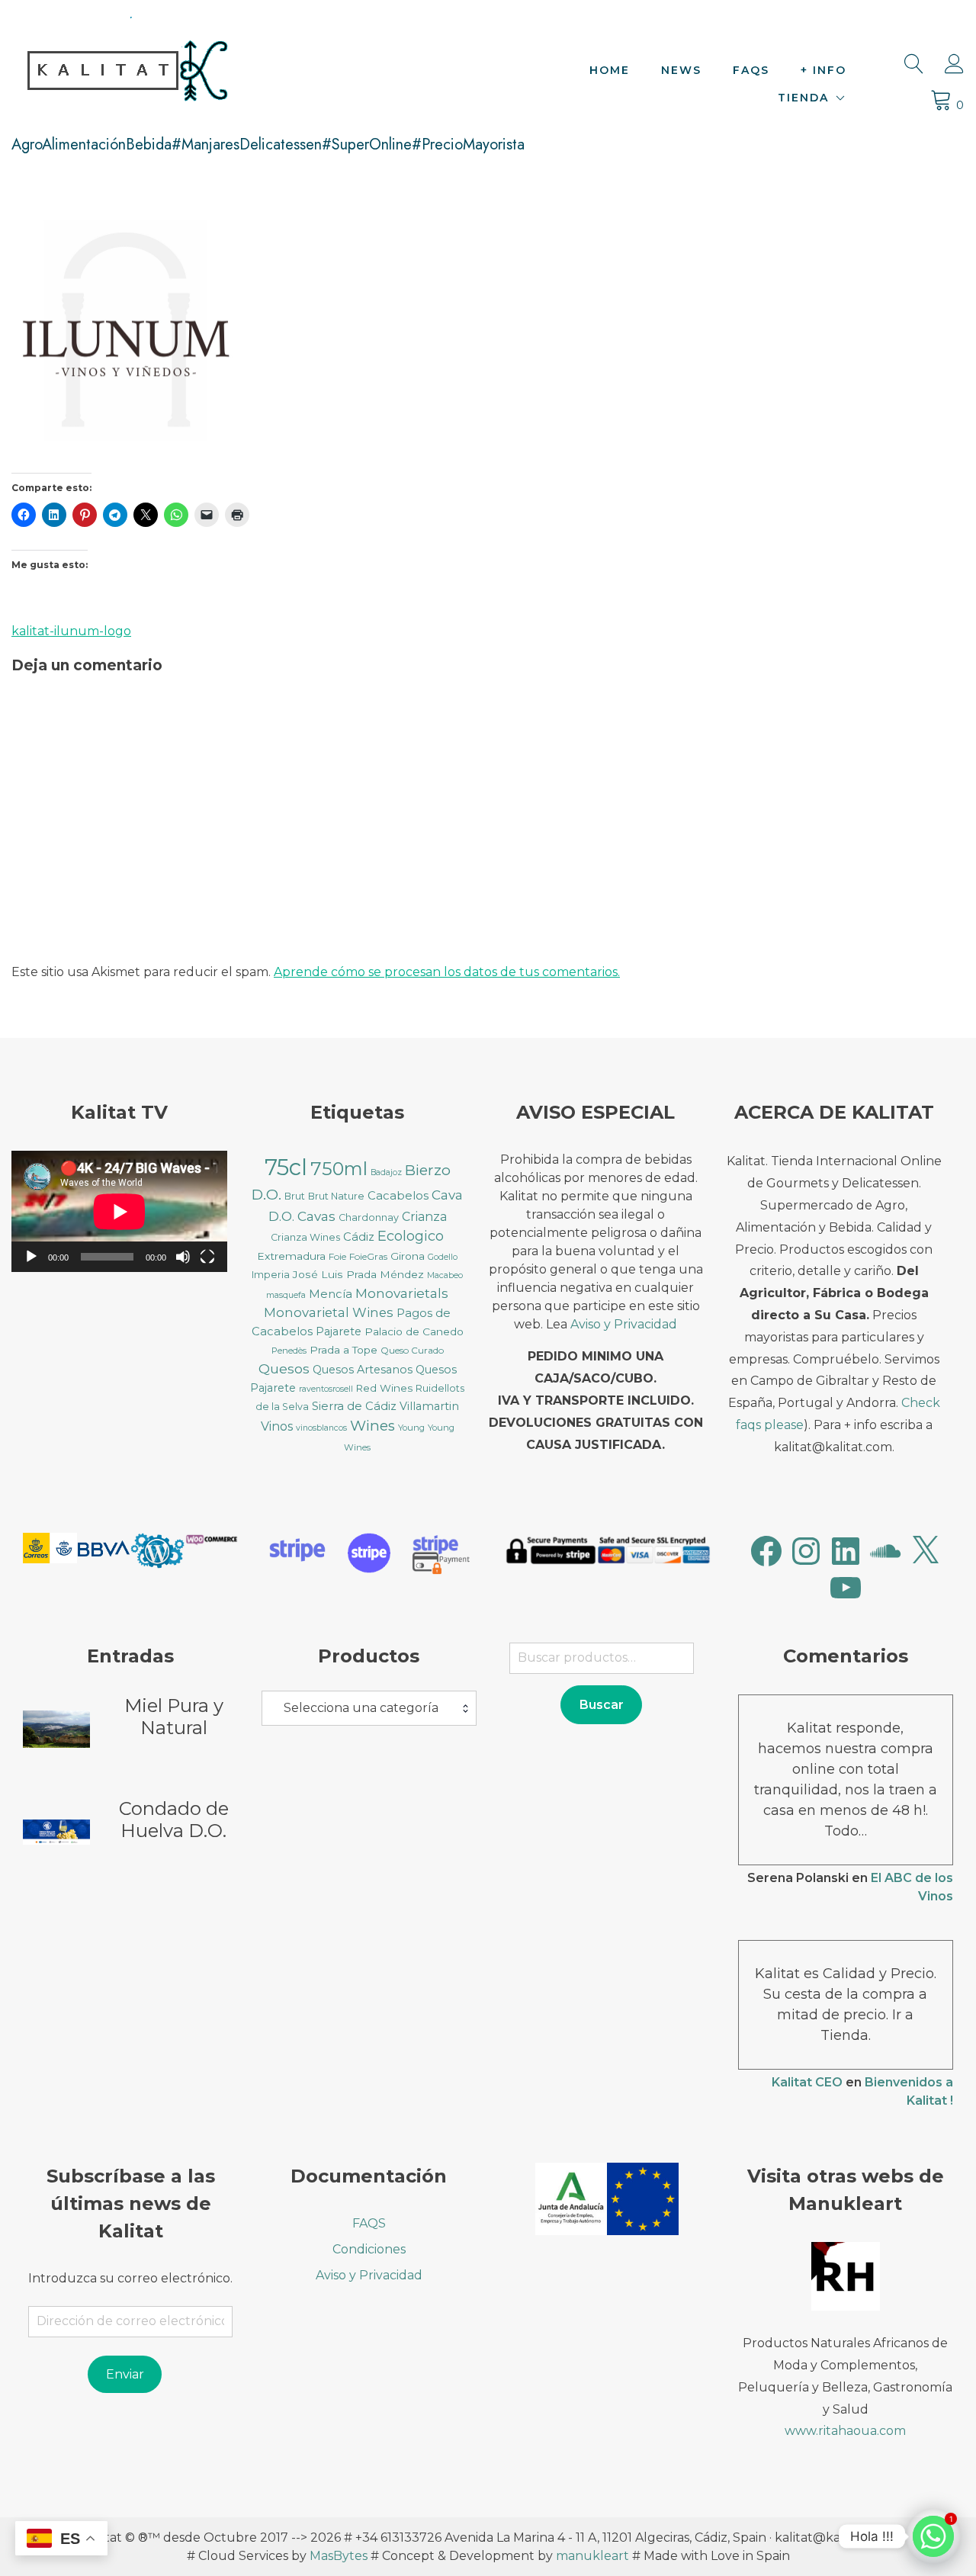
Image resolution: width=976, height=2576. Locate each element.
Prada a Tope (344, 1350)
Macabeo (445, 1275)
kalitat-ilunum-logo (71, 631)
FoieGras (368, 1256)
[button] (50, 1551)
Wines (372, 1426)
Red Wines (384, 1388)
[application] (119, 1211)
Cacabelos (398, 1196)
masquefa (286, 1295)
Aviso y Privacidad (624, 1324)
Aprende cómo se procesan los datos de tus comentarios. (447, 972)
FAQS (751, 70)
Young (411, 1428)
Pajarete (339, 1331)
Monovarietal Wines (329, 1312)
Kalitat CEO (807, 2082)
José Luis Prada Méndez (358, 1274)
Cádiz (359, 1237)
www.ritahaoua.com (845, 2431)
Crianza (424, 1217)
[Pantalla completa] (207, 1257)
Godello (443, 1257)
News (681, 70)
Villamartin (429, 1406)
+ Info (823, 70)
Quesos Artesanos (363, 1370)
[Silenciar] (183, 1257)
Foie (337, 1256)
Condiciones (369, 2249)
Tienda (803, 98)
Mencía (331, 1294)
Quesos (284, 1368)
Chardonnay (369, 1217)
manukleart (592, 2556)
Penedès (289, 1351)
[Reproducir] (31, 1257)
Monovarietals (402, 1293)
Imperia (271, 1275)
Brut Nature (336, 1196)
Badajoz (386, 1172)
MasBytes (339, 2556)
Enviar (125, 2374)
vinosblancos (321, 1428)
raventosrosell (326, 1389)
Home (610, 70)
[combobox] (369, 1708)
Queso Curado (412, 1350)
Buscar (602, 1705)
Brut (295, 1196)
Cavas (316, 1216)
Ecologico (411, 1236)
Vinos (277, 1426)
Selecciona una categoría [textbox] (361, 1708)
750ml (339, 1169)
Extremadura (291, 1256)
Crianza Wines (305, 1237)
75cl (286, 1167)
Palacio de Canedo (414, 1331)
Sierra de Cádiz (354, 1406)
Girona (408, 1256)
